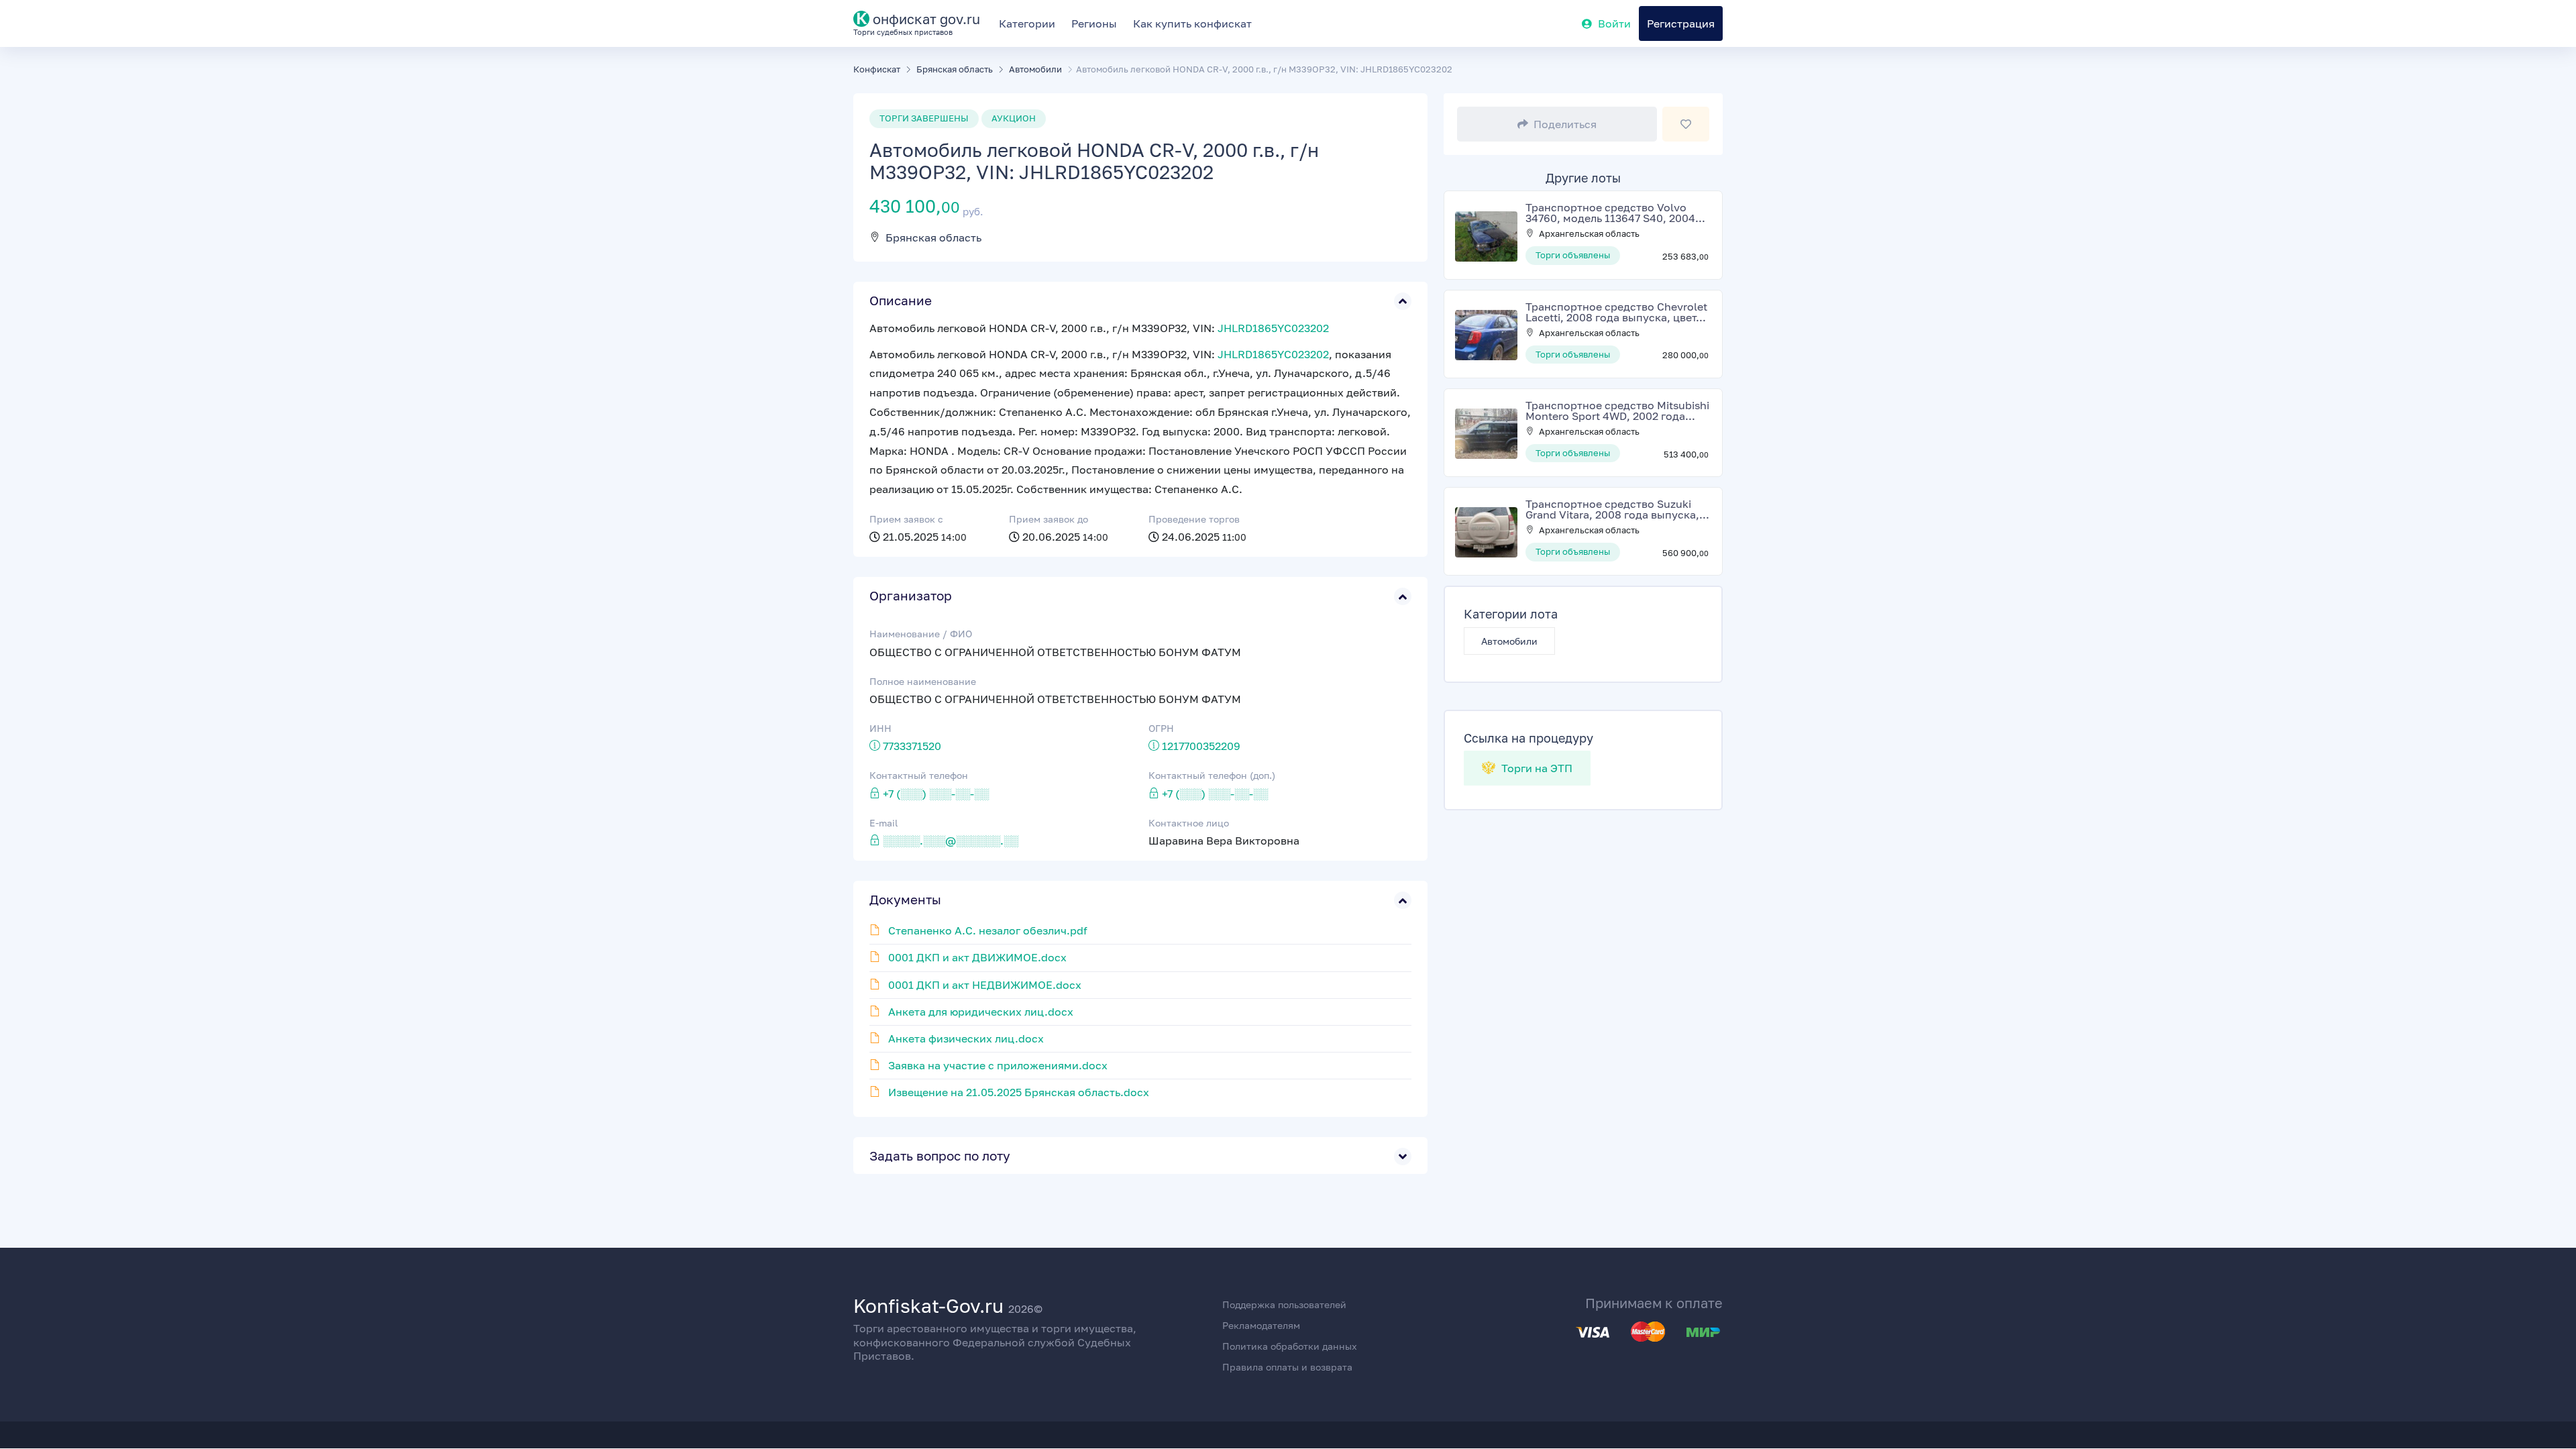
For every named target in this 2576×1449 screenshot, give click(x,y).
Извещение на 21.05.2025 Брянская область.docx (1019, 1092)
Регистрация (1681, 23)
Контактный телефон (919, 775)
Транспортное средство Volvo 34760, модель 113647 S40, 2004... (1615, 213)
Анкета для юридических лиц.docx (981, 1012)
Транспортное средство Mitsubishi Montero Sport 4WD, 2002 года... (1617, 411)
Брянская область (933, 237)
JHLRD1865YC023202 (1273, 328)
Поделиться (1565, 124)
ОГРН (1161, 728)
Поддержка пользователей (1284, 1304)
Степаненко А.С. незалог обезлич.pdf (988, 930)
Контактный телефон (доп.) (1212, 775)
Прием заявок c (906, 519)
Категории (1027, 23)
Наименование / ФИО (921, 634)
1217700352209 (1201, 746)
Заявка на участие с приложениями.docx (998, 1065)
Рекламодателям (1261, 1325)
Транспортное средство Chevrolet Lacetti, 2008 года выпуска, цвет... (1616, 312)
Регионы (1094, 23)
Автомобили (1509, 641)
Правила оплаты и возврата (1287, 1367)
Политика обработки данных (1290, 1346)
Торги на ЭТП (1536, 768)
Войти (1614, 23)
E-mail (883, 823)
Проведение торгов (1194, 519)
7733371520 (912, 746)
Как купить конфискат (1192, 23)
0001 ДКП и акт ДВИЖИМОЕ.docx (977, 957)
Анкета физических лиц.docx (966, 1038)
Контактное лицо (1189, 823)
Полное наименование (923, 681)
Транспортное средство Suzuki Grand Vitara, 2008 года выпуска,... (1617, 509)
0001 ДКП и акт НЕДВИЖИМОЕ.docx (985, 985)
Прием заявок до (1049, 519)
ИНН (880, 728)
